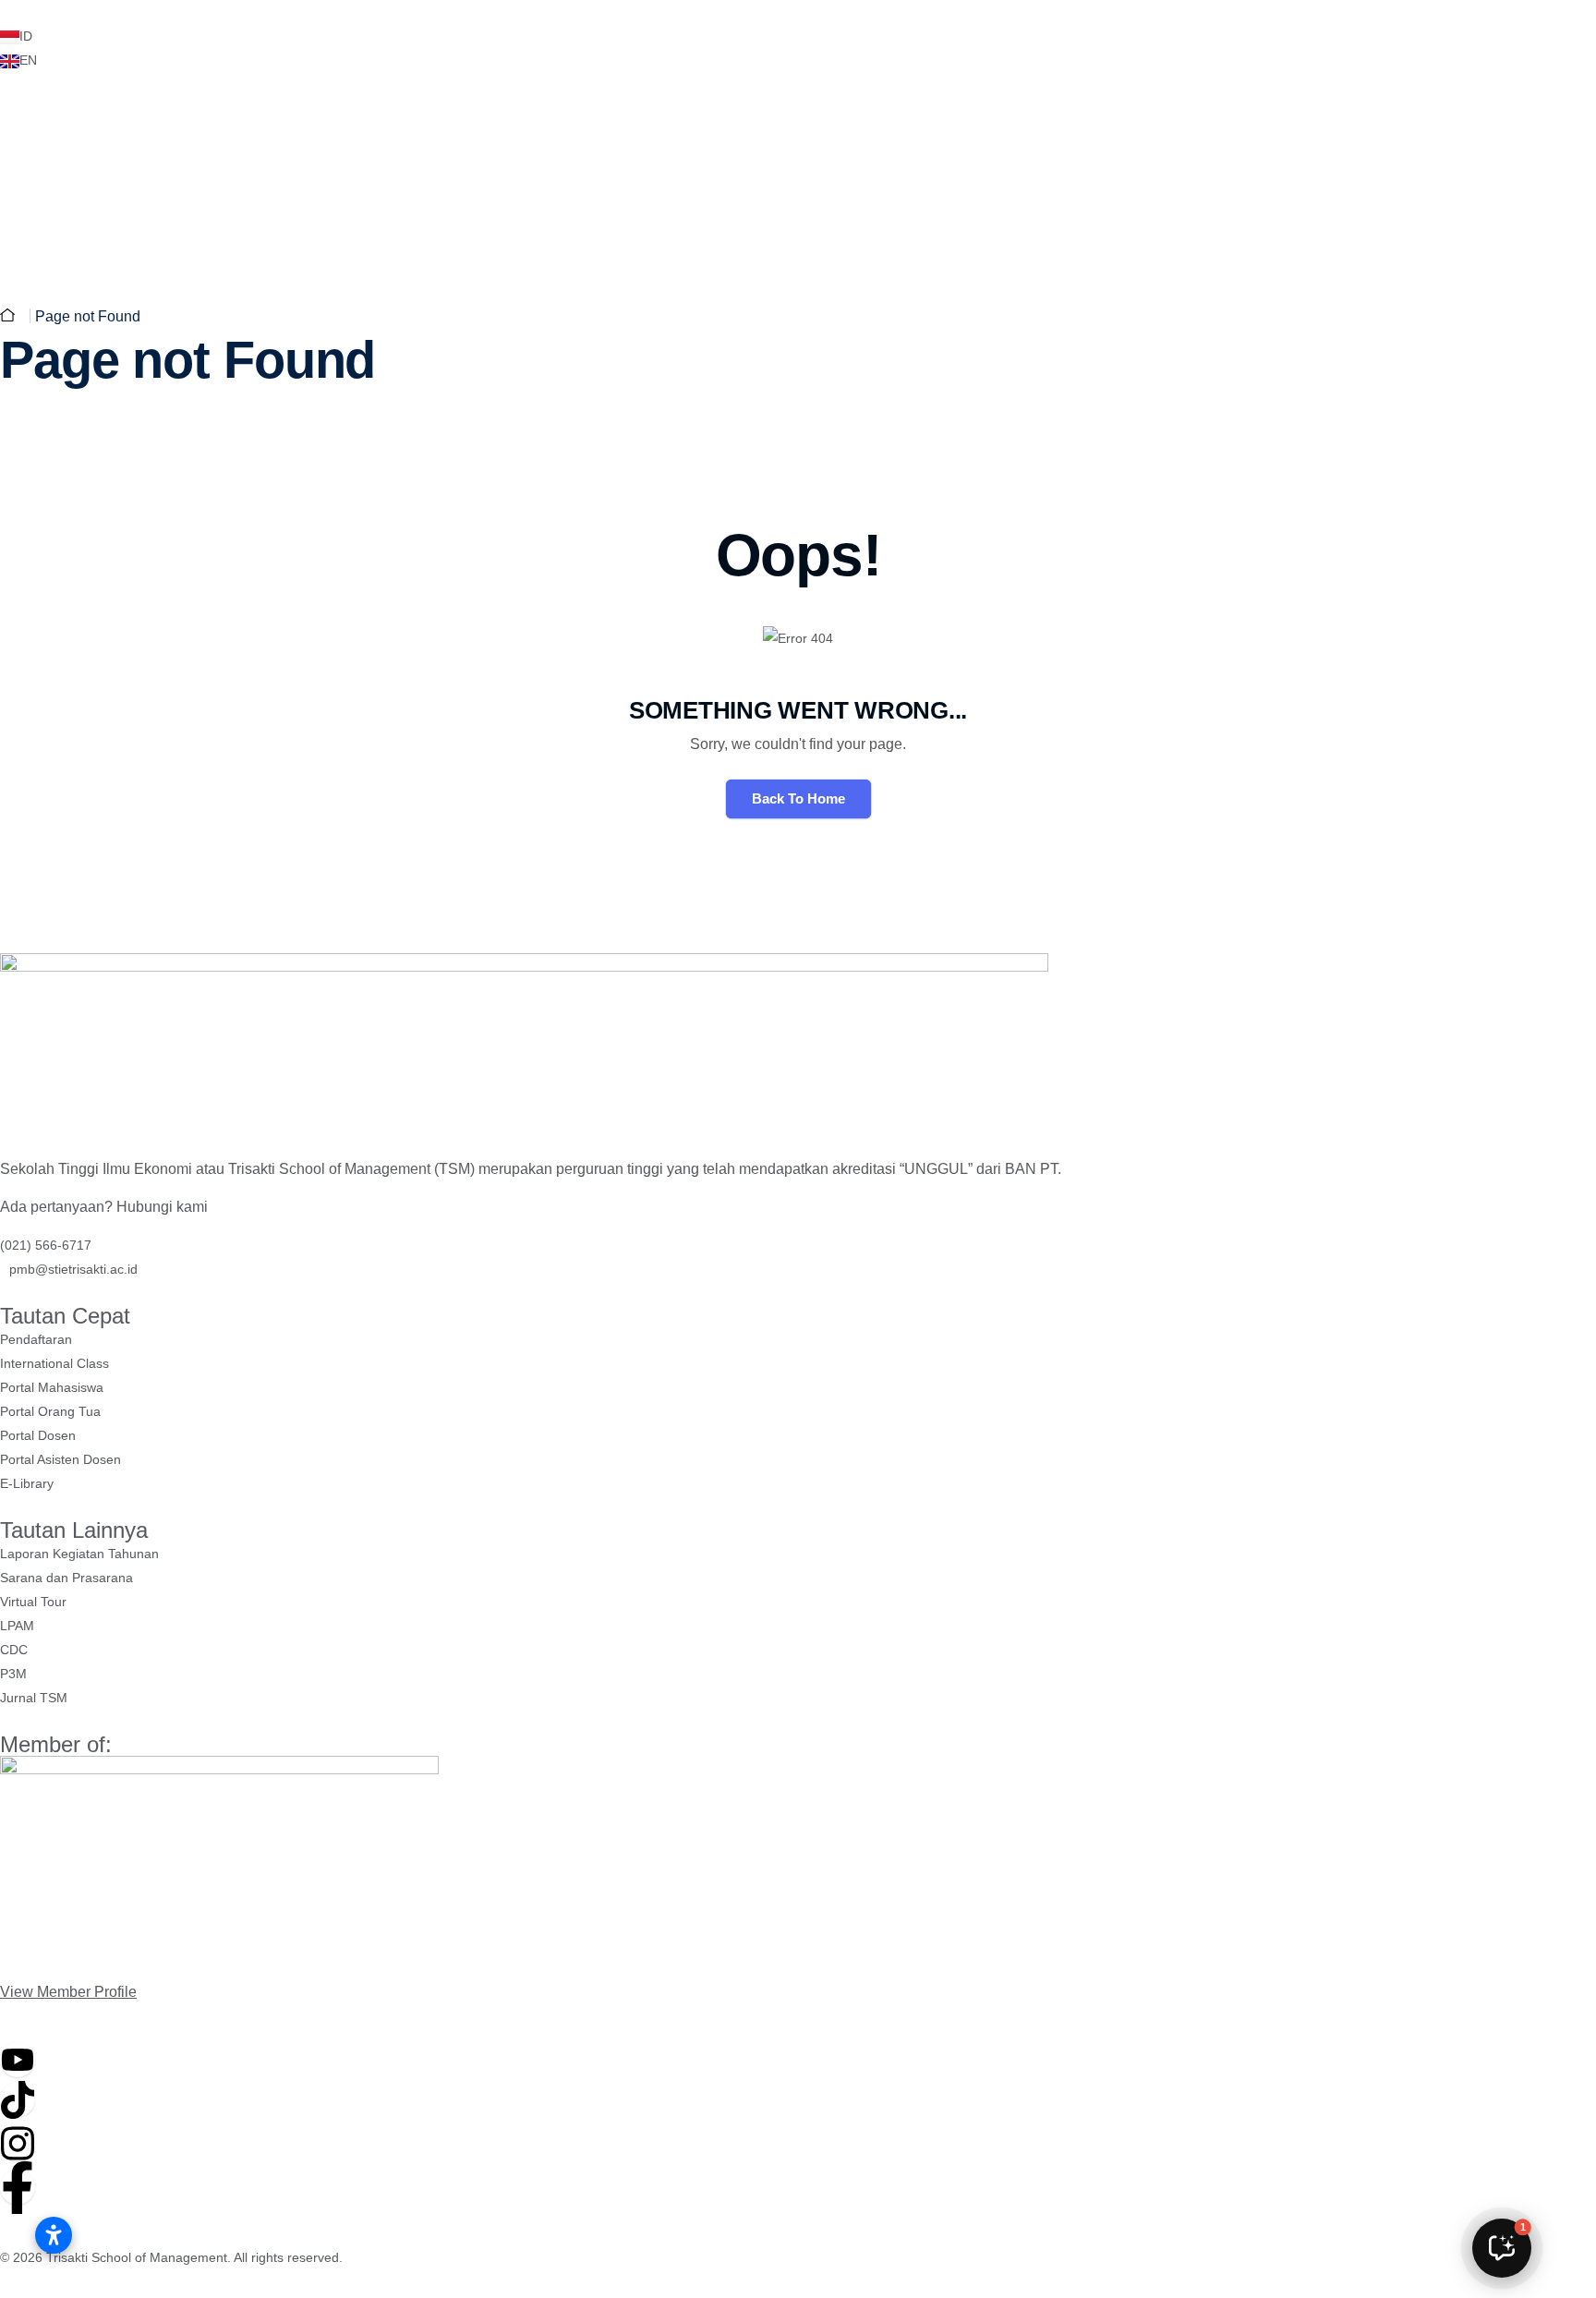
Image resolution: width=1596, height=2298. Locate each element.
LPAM (120, 133)
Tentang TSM (649, 212)
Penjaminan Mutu (1088, 212)
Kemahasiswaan (921, 212)
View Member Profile (68, 1992)
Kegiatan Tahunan (501, 133)
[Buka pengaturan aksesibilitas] (54, 2235)
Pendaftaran (1275, 212)
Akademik (780, 212)
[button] (1502, 2248)
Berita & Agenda (653, 133)
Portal (42, 133)
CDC (186, 133)
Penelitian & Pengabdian (320, 133)
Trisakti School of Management (137, 2257)
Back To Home (798, 798)
